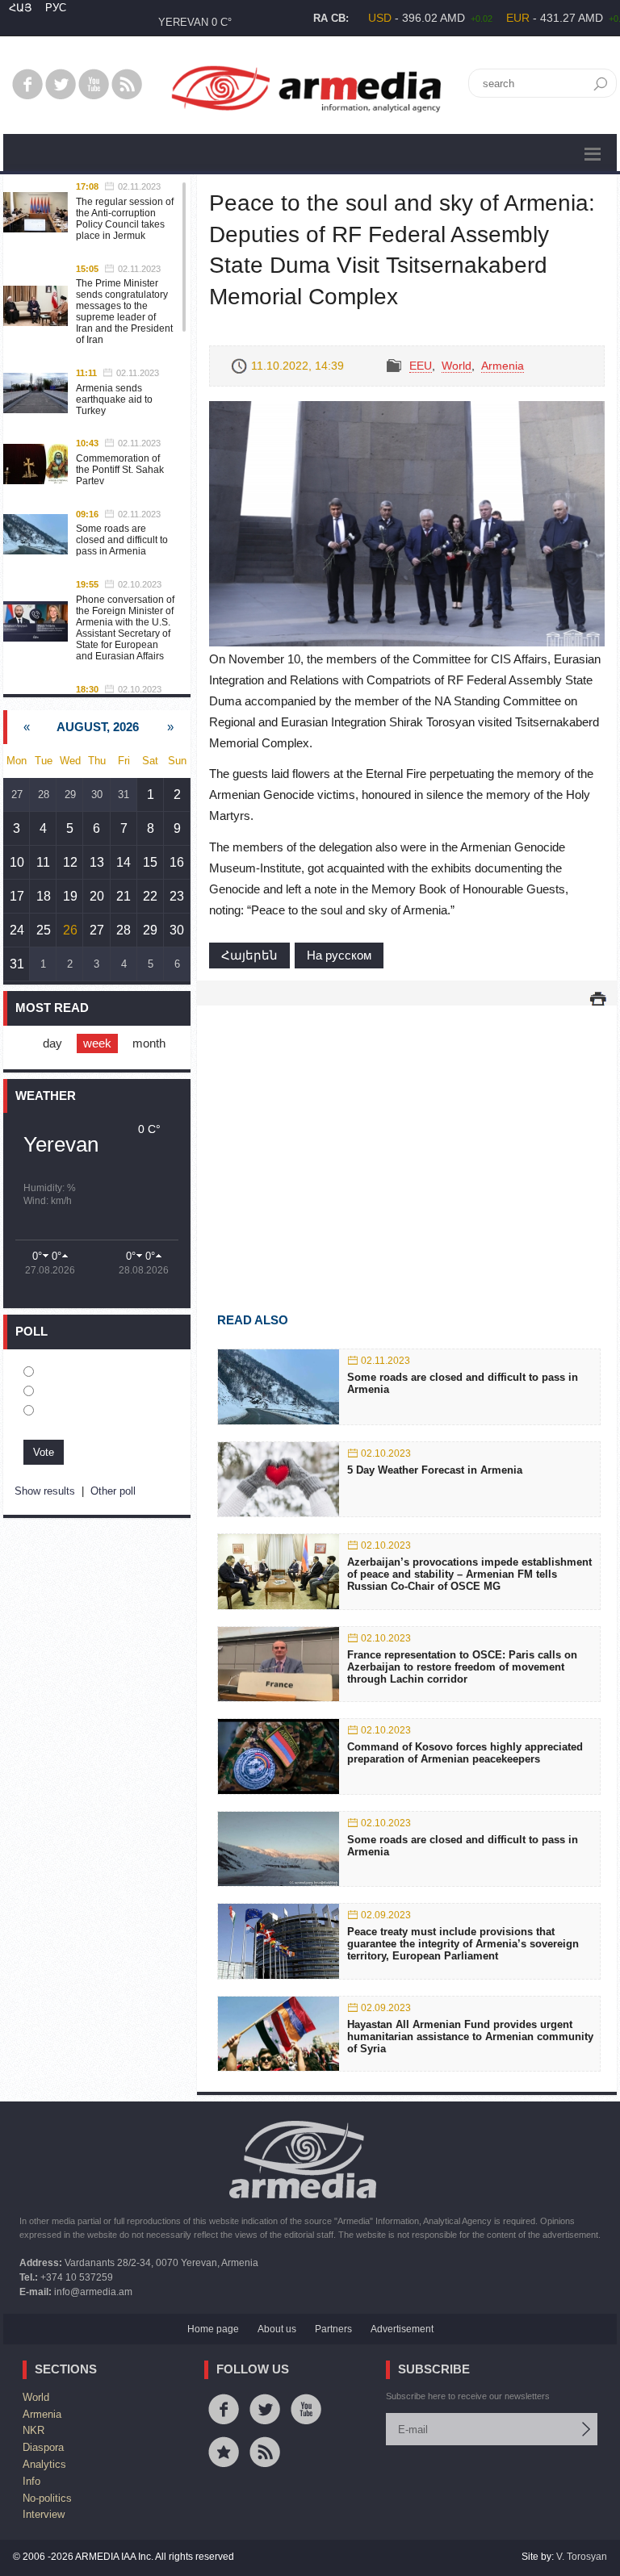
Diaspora (43, 2447)
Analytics (44, 2464)
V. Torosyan (582, 2557)
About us (277, 2329)
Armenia (503, 366)
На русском (339, 955)
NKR (34, 2430)
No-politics (47, 2498)
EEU (421, 366)
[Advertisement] (407, 1135)
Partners (333, 2329)
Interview (44, 2514)
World (457, 366)
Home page (213, 2329)
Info (31, 2481)
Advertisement (402, 2329)
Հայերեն (249, 955)
